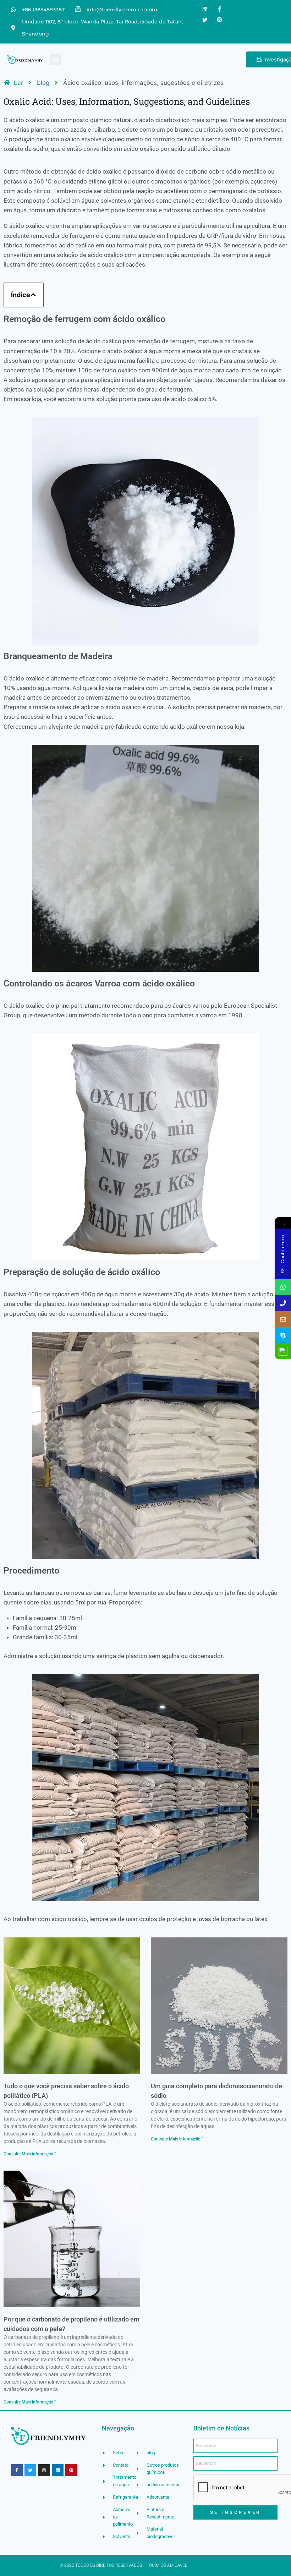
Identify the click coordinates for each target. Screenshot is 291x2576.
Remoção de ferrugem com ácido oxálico (84, 319)
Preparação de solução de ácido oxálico (82, 1272)
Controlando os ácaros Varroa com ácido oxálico (99, 983)
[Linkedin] (205, 9)
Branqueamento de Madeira (58, 656)
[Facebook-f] (220, 9)
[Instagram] (44, 2470)
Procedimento (31, 1571)
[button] (56, 59)
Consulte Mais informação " (30, 2154)
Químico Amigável (168, 2565)
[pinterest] (220, 20)
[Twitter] (205, 20)
